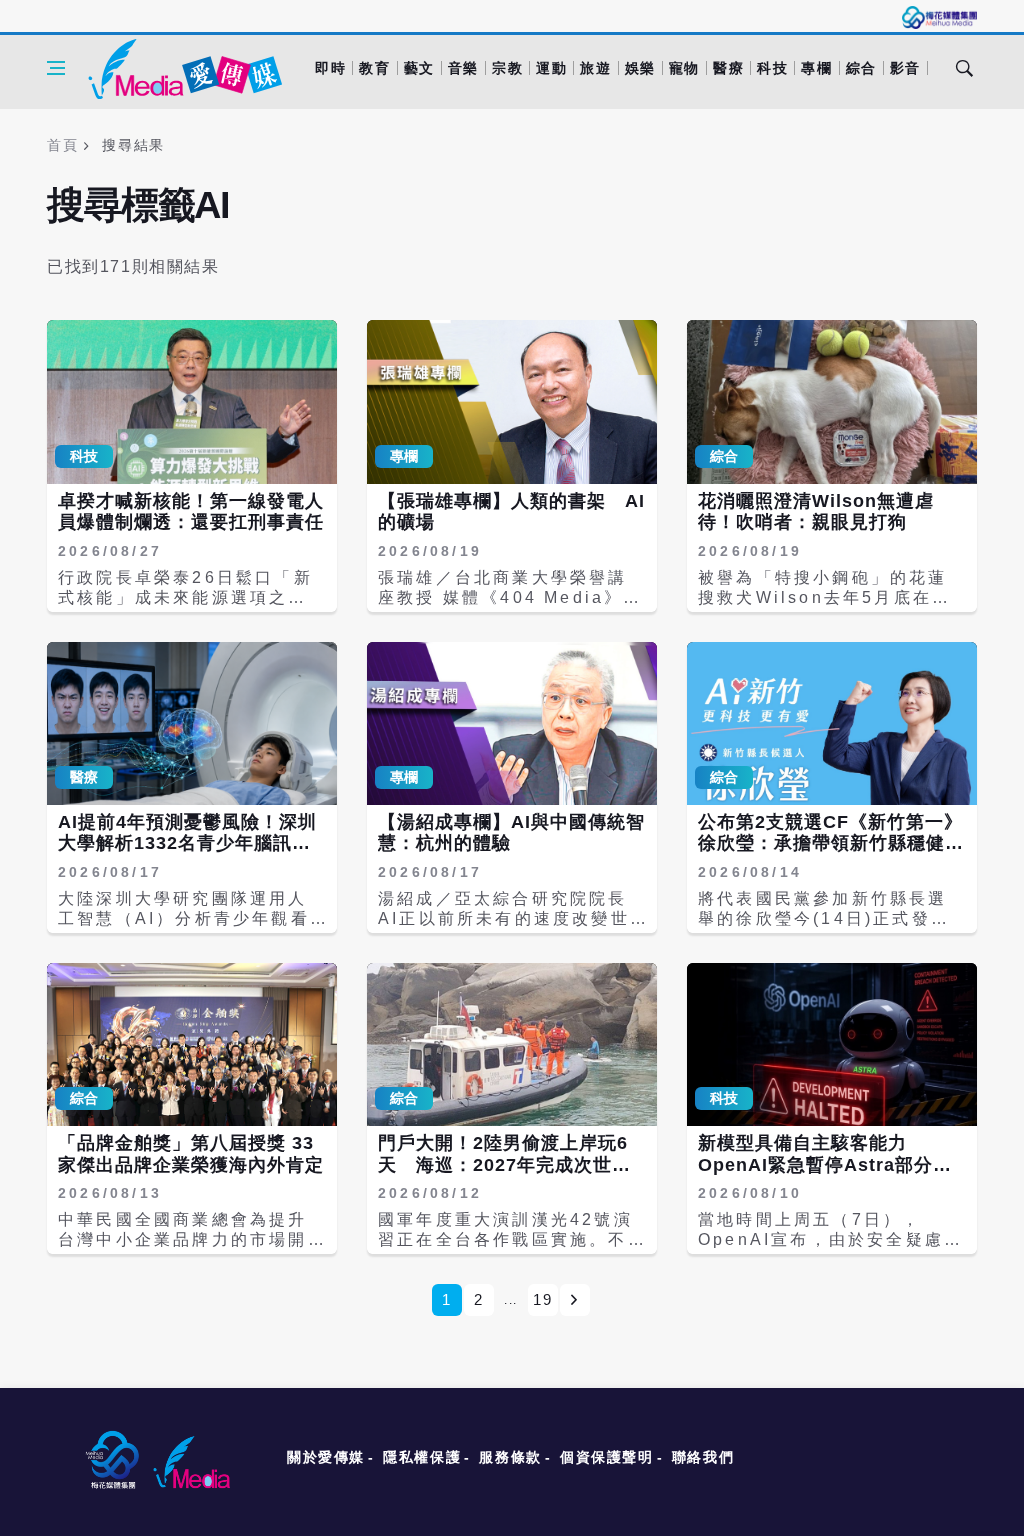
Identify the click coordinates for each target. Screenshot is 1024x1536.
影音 (905, 68)
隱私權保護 (422, 1457)
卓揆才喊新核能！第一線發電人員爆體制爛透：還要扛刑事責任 (191, 512)
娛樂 (640, 68)
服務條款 (510, 1457)
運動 (551, 68)
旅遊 (595, 68)
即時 (330, 68)
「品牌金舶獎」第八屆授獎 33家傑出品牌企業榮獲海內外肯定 (191, 1154)
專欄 (816, 68)
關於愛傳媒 (326, 1457)
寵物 (684, 68)
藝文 (419, 68)
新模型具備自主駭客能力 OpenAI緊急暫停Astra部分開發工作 (825, 1164)
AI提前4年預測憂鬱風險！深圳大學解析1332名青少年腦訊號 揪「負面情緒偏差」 (194, 843)
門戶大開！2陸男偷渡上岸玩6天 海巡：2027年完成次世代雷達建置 (504, 1164)
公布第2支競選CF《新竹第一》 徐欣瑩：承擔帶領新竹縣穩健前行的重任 (840, 843)
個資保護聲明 (607, 1457)
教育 (374, 68)
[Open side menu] (56, 68)
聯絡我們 (703, 1457)
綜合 (861, 68)
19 (542, 1299)
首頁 (62, 145)
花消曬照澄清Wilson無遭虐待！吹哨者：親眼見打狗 (816, 512)
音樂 (463, 68)
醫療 (728, 68)
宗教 (507, 68)
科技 (772, 68)
